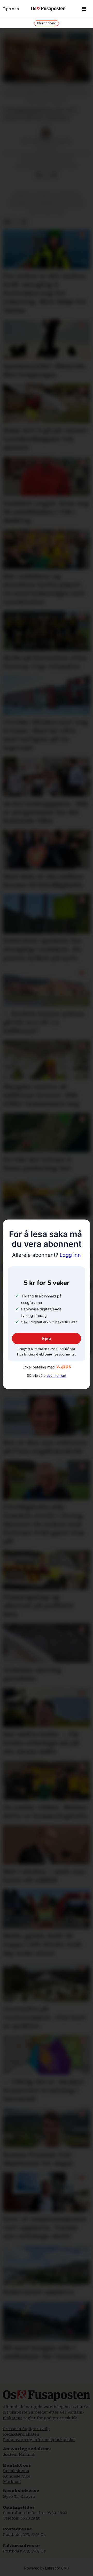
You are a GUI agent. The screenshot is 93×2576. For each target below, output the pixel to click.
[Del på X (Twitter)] (46, 175)
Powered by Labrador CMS (47, 2568)
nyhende (44, 196)
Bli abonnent (47, 23)
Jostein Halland (19, 2454)
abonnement (56, 1376)
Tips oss (11, 9)
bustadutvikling (47, 212)
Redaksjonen (16, 2471)
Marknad (12, 2482)
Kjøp (47, 1338)
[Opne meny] (84, 9)
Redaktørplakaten (21, 2434)
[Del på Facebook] (38, 175)
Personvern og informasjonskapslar (39, 2440)
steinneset (21, 204)
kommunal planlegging (59, 204)
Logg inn (47, 1255)
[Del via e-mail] (54, 175)
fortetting (68, 196)
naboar (23, 196)
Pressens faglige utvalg (26, 2429)
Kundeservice (17, 2476)
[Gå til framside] (48, 9)
